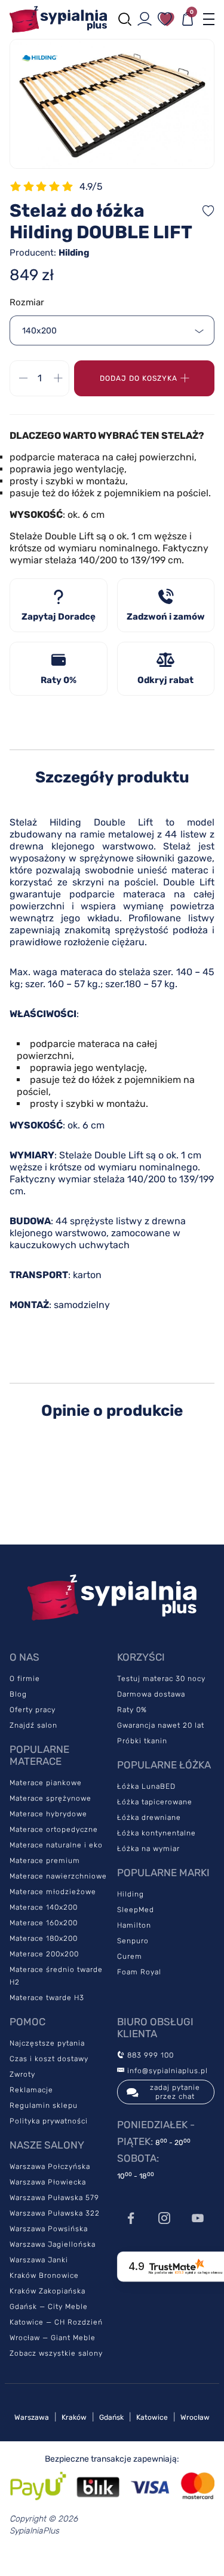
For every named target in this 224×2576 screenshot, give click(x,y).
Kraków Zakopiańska (47, 2291)
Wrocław (195, 2417)
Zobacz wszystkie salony (56, 2353)
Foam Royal (139, 1972)
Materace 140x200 (44, 1907)
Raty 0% (132, 1710)
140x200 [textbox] (39, 331)
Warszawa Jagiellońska (53, 2244)
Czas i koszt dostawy (49, 2059)
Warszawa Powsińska (49, 2229)
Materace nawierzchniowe (58, 1876)
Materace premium (45, 1861)
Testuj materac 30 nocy (161, 1679)
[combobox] (112, 330)
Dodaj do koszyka (139, 378)
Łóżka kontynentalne (157, 1833)
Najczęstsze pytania (47, 2043)
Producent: (50, 253)
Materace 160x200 (44, 1923)
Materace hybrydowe (48, 1814)
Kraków (74, 2417)
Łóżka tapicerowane (155, 1802)
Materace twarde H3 (47, 1998)
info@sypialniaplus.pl (166, 2071)
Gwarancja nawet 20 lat (161, 1725)
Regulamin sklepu (44, 2105)
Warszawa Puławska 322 (55, 2213)
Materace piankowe (46, 1783)
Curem (130, 1956)
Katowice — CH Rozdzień (56, 2322)
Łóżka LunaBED (146, 1786)
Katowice (152, 2417)
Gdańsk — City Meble (49, 2307)
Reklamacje (31, 2090)
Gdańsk (111, 2417)
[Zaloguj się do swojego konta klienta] (145, 19)
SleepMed (136, 1910)
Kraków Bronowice (44, 2275)
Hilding (131, 1894)
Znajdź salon (33, 1725)
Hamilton (134, 1925)
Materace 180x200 (44, 1938)
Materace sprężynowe (50, 1798)
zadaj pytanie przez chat (175, 2092)
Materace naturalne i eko (56, 1845)
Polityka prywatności (49, 2121)
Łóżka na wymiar (148, 1849)
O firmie (25, 1679)
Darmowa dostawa (151, 1694)
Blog (18, 1694)
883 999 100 (149, 2055)
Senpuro (133, 1941)
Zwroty (22, 2074)
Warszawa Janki (39, 2260)
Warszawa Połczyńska (50, 2167)
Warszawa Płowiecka (48, 2182)
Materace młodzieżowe (53, 1892)
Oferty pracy (33, 1710)
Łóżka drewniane (149, 1818)
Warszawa (32, 2417)
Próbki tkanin (142, 1741)
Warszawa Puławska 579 (54, 2198)
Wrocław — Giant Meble (53, 2338)
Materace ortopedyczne (54, 1829)
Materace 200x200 (44, 1954)
